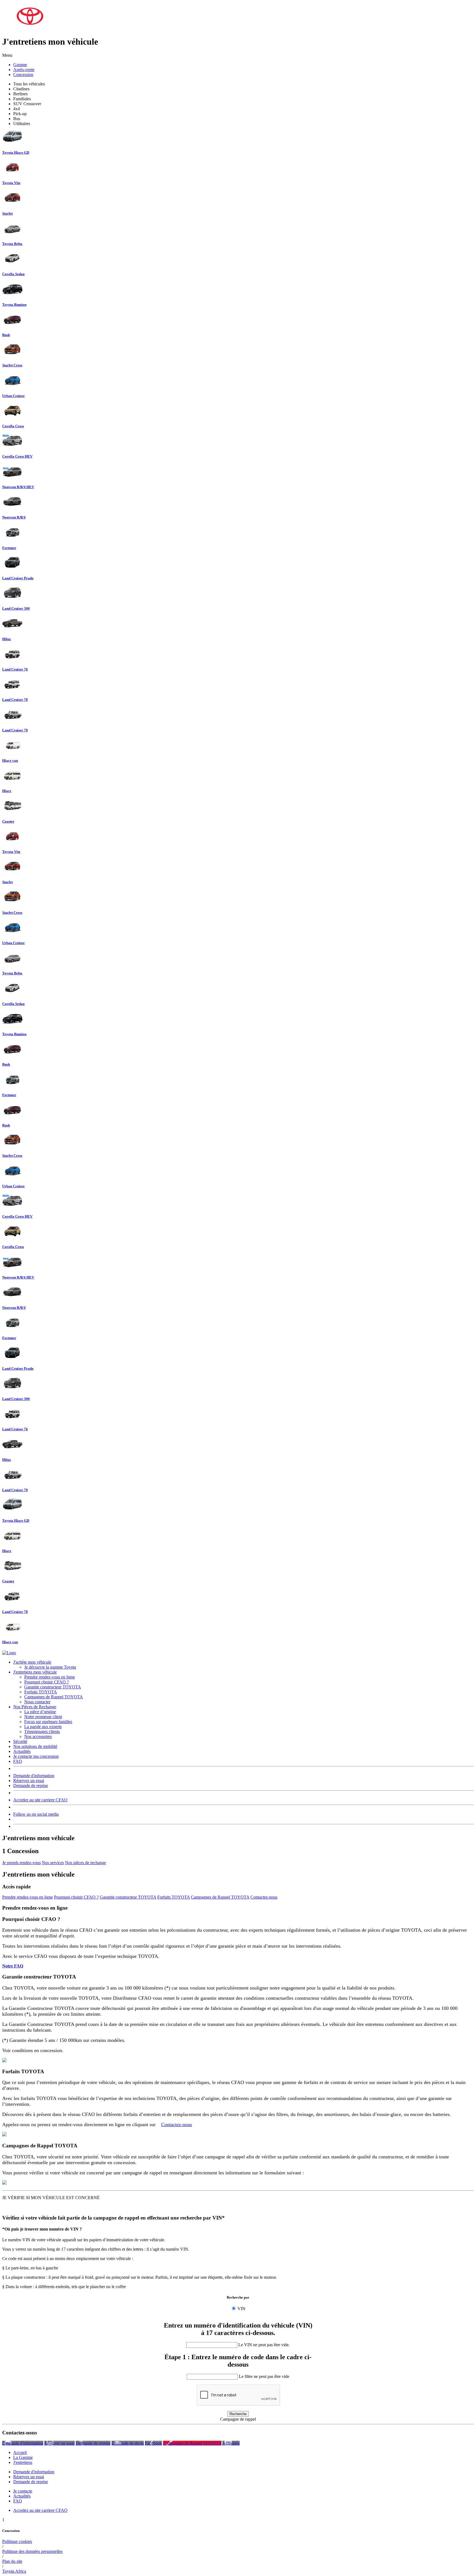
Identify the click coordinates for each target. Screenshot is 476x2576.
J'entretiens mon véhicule (35, 1672)
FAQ (18, 1761)
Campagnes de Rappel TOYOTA (54, 1697)
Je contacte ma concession (36, 1756)
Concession (23, 75)
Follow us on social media (36, 1814)
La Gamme (23, 2457)
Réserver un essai (59, 2443)
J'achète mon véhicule (32, 1662)
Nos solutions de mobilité (35, 1746)
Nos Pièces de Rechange (35, 1707)
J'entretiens (23, 2462)
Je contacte (23, 2491)
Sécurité (20, 1741)
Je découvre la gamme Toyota (50, 1667)
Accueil (20, 2452)
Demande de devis (128, 2443)
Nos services (53, 1863)
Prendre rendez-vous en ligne (50, 1677)
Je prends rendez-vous (21, 1863)
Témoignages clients (42, 1732)
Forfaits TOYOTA (41, 1692)
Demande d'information (34, 1776)
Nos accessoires (38, 1736)
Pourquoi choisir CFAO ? (47, 1682)
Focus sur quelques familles (48, 1722)
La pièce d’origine (40, 1712)
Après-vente (24, 70)
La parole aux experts (43, 1727)
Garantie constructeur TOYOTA (53, 1687)
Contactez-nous (264, 1897)
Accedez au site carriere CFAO (40, 1800)
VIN (241, 2309)
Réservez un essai (29, 1781)
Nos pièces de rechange (86, 1863)
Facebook (153, 2443)
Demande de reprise (31, 1786)
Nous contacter (37, 1702)
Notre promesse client (43, 1717)
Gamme (20, 65)
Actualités (22, 1751)
